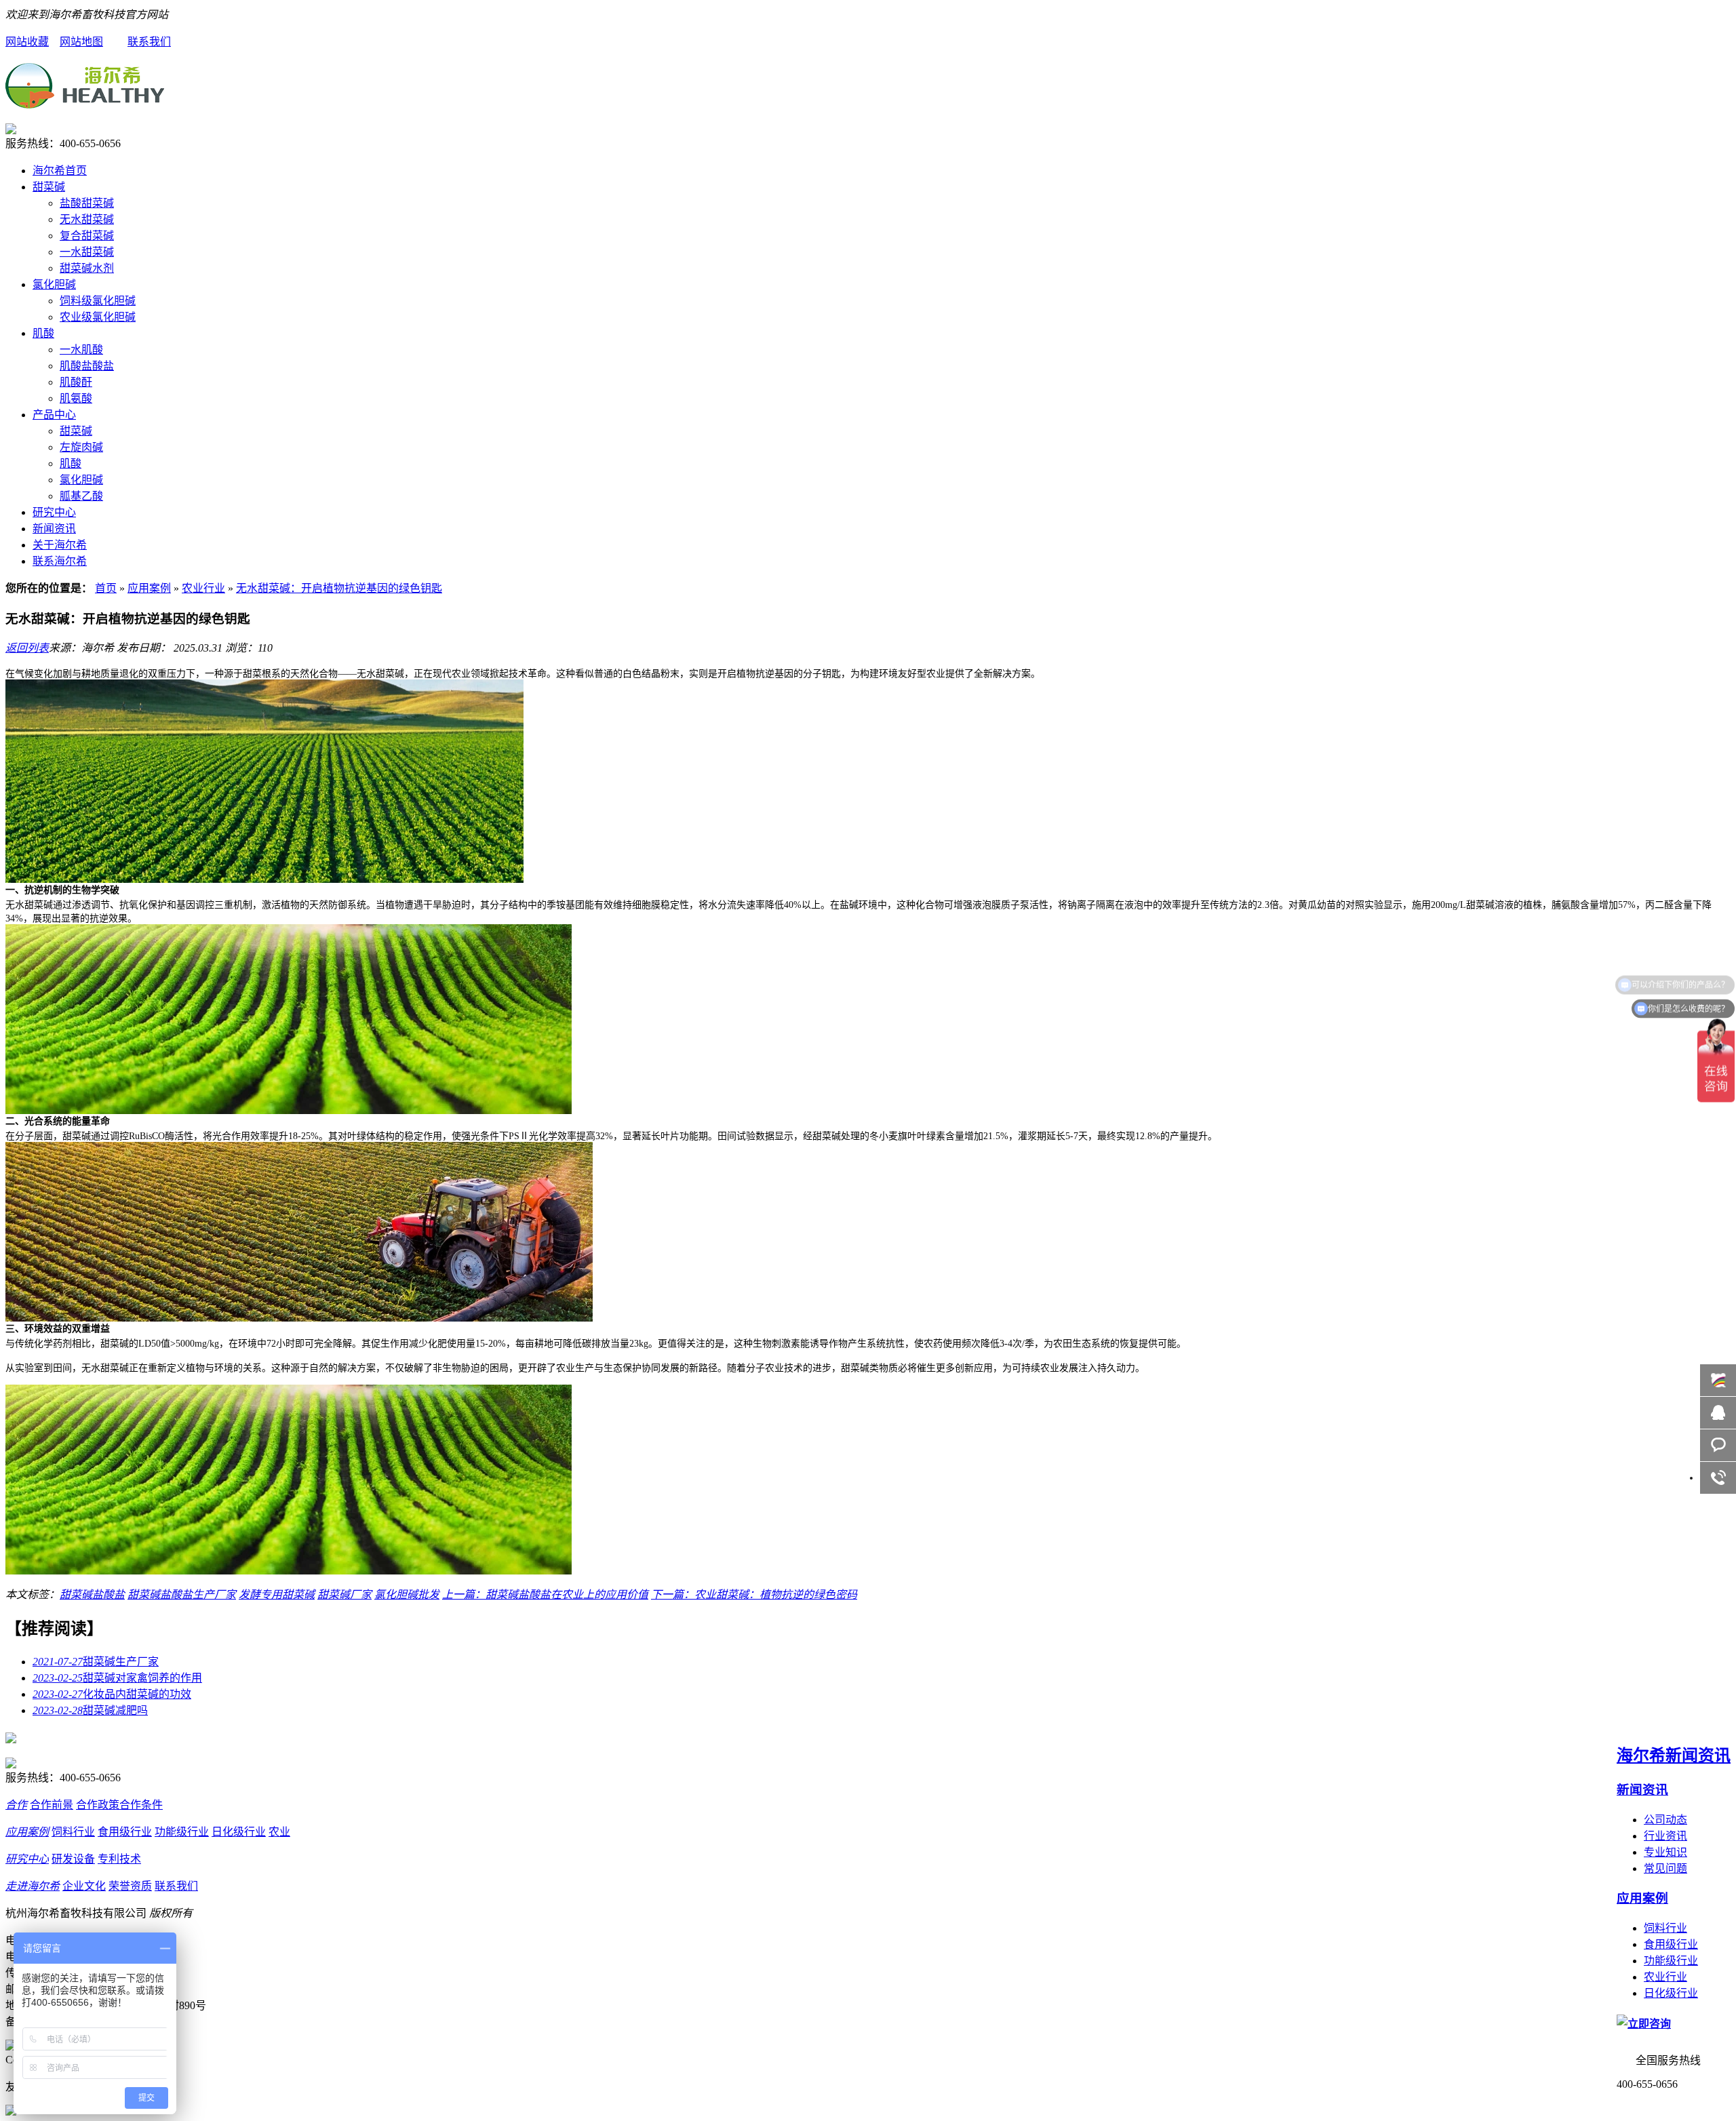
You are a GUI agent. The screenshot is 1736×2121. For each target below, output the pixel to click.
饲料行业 (1665, 1928)
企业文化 (84, 1886)
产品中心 (54, 415)
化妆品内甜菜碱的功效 (112, 1694)
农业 (279, 1832)
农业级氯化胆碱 (98, 317)
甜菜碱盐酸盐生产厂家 (182, 1594)
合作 (16, 1805)
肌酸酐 (76, 382)
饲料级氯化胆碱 (98, 301)
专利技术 (119, 1859)
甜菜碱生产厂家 (96, 1662)
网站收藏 (27, 42)
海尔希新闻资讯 (1674, 1756)
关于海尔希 (60, 545)
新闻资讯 (54, 529)
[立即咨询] (1644, 2024)
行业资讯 (1665, 1836)
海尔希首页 (60, 171)
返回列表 (27, 648)
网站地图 (81, 42)
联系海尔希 (60, 561)
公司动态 (1665, 1820)
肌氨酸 (76, 398)
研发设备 (73, 1859)
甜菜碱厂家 (344, 1594)
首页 (106, 588)
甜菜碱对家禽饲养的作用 (117, 1678)
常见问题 (1665, 1868)
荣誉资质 (130, 1886)
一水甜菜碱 (87, 252)
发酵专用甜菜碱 (277, 1594)
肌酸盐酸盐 (87, 366)
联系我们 (149, 42)
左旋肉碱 (81, 447)
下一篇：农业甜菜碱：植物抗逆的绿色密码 (754, 1594)
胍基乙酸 (81, 496)
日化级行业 (1671, 1993)
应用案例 (149, 588)
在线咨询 (1718, 1413)
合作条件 (141, 1805)
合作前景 (52, 1805)
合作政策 (98, 1805)
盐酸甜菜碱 (87, 203)
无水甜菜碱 (87, 219)
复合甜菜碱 (87, 236)
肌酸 (43, 333)
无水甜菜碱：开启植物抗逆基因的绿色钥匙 (339, 588)
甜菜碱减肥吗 (90, 1710)
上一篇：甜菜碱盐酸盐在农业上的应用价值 (545, 1594)
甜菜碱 (49, 187)
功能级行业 (1671, 1961)
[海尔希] (85, 101)
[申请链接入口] (11, 2112)
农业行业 (203, 588)
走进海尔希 (33, 1886)
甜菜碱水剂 (87, 268)
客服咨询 (1718, 1445)
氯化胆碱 (54, 284)
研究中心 (54, 512)
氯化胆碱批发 (407, 1594)
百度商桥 (1718, 1380)
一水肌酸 (81, 350)
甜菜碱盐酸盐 (92, 1594)
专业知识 (1665, 1852)
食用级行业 (1671, 1944)
